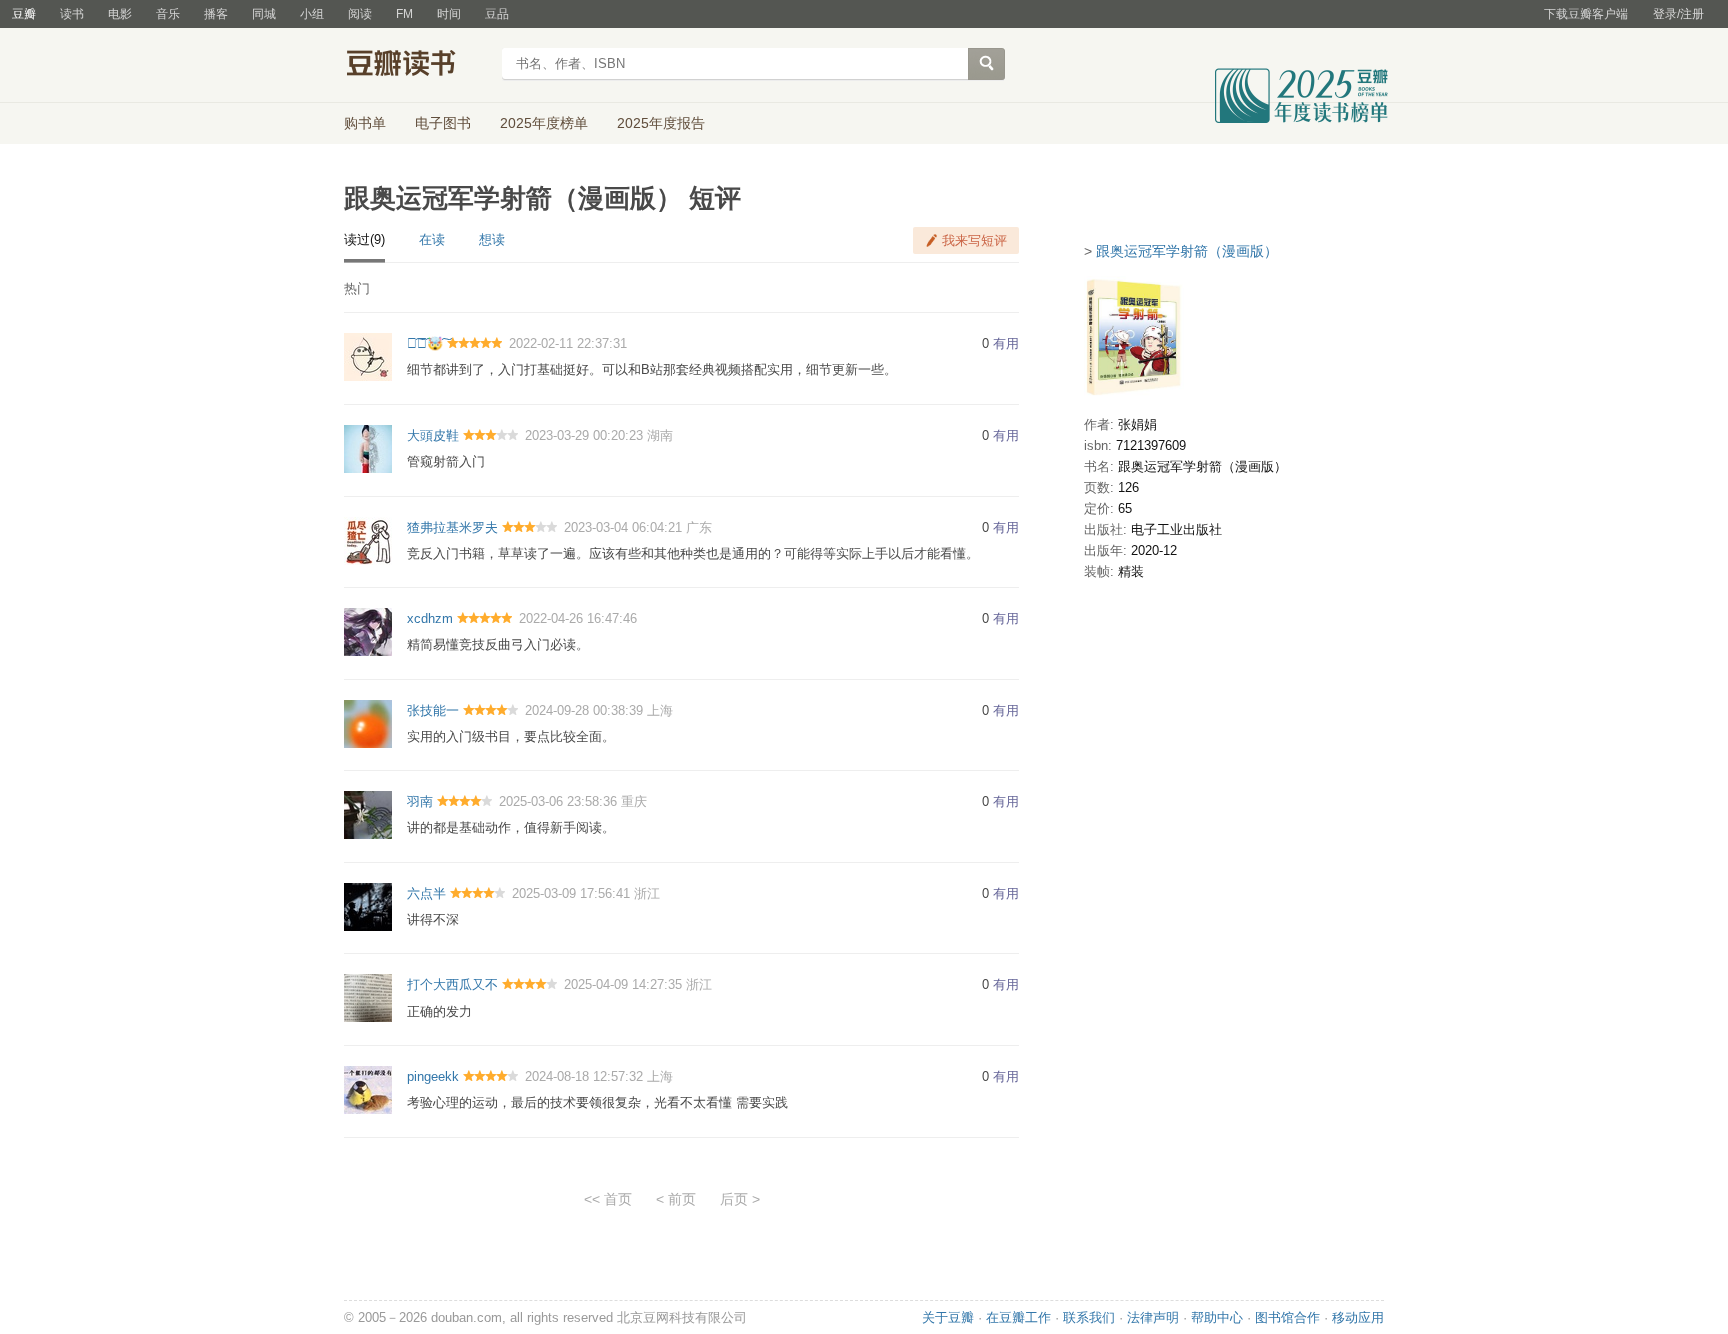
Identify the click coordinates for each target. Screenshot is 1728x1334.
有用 (1006, 343)
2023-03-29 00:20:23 (584, 435)
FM (404, 14)
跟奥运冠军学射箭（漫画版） (1187, 251)
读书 (72, 14)
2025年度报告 (661, 123)
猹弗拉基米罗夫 (452, 527)
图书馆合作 (1287, 1317)
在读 (432, 239)
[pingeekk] (368, 1089)
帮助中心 (1217, 1317)
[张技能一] (368, 722)
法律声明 (1153, 1317)
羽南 (420, 801)
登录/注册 (1678, 14)
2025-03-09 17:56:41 (571, 893)
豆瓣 (24, 14)
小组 (312, 14)
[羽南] (368, 814)
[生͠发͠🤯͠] (368, 356)
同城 (264, 14)
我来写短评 (974, 240)
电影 (120, 14)
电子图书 (443, 123)
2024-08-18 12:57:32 (584, 1076)
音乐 (168, 14)
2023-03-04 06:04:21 (623, 527)
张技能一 (433, 710)
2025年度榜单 (544, 123)
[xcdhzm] (368, 631)
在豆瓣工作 (1018, 1317)
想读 (492, 239)
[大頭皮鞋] (368, 447)
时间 (449, 14)
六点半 (426, 893)
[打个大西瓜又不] (368, 997)
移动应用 (1358, 1317)
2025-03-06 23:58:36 (558, 801)
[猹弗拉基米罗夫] (368, 539)
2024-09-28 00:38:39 (584, 710)
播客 (216, 14)
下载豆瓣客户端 (1586, 14)
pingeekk (433, 1076)
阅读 (360, 14)
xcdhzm (430, 618)
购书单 (365, 123)
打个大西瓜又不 (452, 984)
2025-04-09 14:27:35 (623, 984)
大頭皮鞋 (433, 435)
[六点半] (368, 905)
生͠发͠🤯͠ (425, 343)
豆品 (497, 14)
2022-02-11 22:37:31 (568, 343)
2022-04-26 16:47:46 (578, 618)
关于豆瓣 (948, 1317)
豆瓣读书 (416, 66)
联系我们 (1089, 1317)
